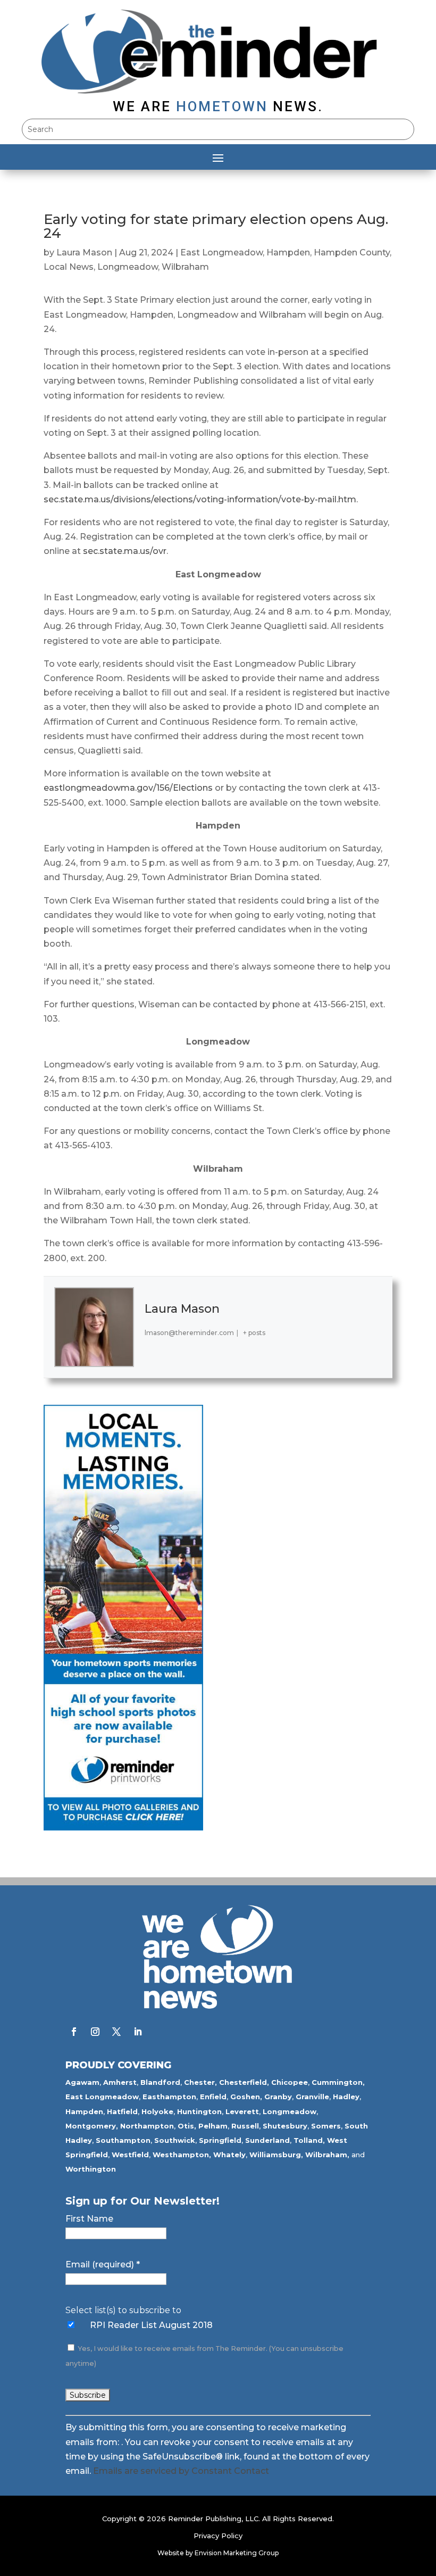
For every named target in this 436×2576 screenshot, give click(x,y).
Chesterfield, (244, 2082)
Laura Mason (84, 252)
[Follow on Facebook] (74, 2032)
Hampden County (352, 252)
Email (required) (103, 2264)
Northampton (147, 2126)
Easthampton (169, 2097)
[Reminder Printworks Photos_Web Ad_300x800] (123, 1828)
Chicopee (290, 2082)
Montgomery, (92, 2126)
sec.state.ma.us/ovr (125, 551)
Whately (229, 2155)
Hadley (346, 2097)
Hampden (288, 252)
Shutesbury (285, 2126)
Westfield (130, 2155)
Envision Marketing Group (237, 2553)
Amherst (120, 2082)
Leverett (242, 2111)
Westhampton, (182, 2155)
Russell (245, 2126)
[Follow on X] (116, 2032)
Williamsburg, (276, 2155)
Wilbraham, (327, 2155)
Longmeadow (128, 267)
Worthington (91, 2169)
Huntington (199, 2111)
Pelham (213, 2126)
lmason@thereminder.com (189, 1333)
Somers (326, 2126)
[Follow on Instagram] (95, 2032)
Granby (278, 2097)
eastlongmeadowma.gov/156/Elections (128, 788)
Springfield (220, 2140)
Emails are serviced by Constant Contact (181, 2471)
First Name (89, 2219)
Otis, (187, 2126)
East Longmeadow (221, 252)
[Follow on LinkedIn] (138, 2032)
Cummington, (338, 2082)
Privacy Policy (218, 2536)
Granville (312, 2097)
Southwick (175, 2140)
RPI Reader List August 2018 (151, 2325)
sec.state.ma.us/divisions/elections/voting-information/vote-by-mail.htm (200, 499)
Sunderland (267, 2140)
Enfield (213, 2097)
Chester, (200, 2082)
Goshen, (246, 2097)
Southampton (123, 2140)
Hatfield (122, 2111)
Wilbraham (185, 267)
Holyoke (157, 2111)
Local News (69, 267)
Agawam (82, 2082)
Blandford (160, 2082)
